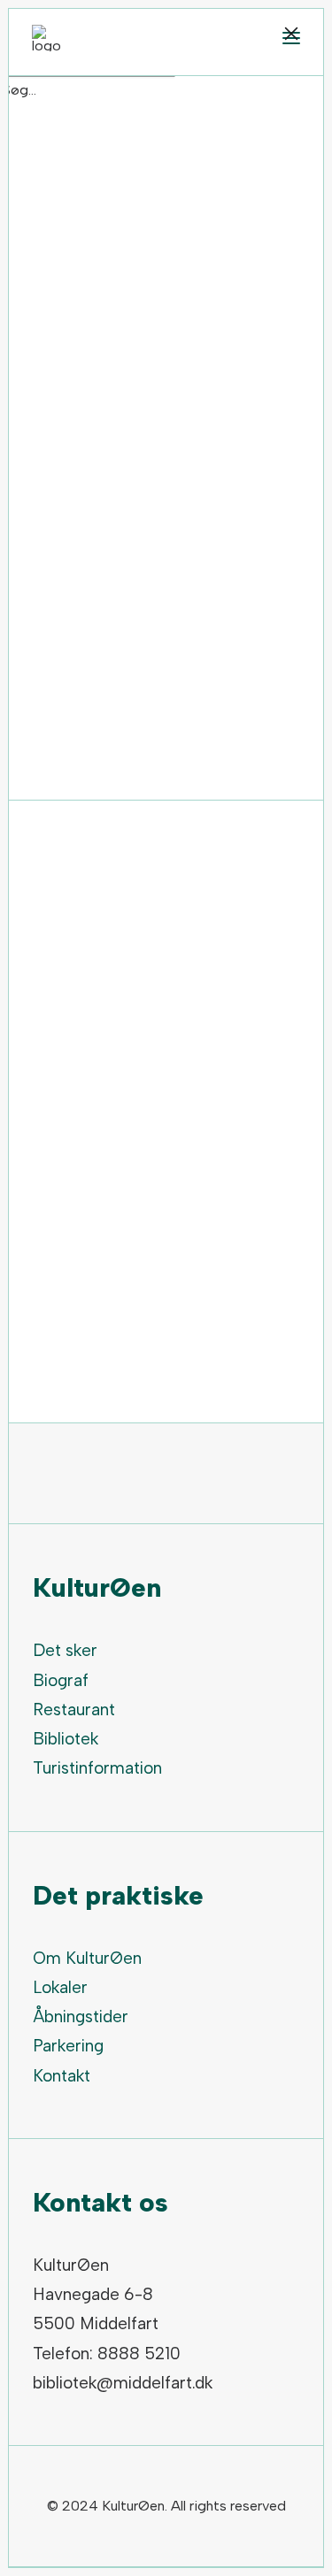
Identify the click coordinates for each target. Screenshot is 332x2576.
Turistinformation (97, 1768)
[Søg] (88, 90)
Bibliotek (66, 1739)
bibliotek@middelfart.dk (123, 2383)
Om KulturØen (87, 1958)
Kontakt (62, 2076)
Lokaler (60, 1987)
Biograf (61, 1680)
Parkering (68, 2046)
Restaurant (74, 1710)
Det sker (65, 1650)
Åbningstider (81, 2016)
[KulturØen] (46, 38)
